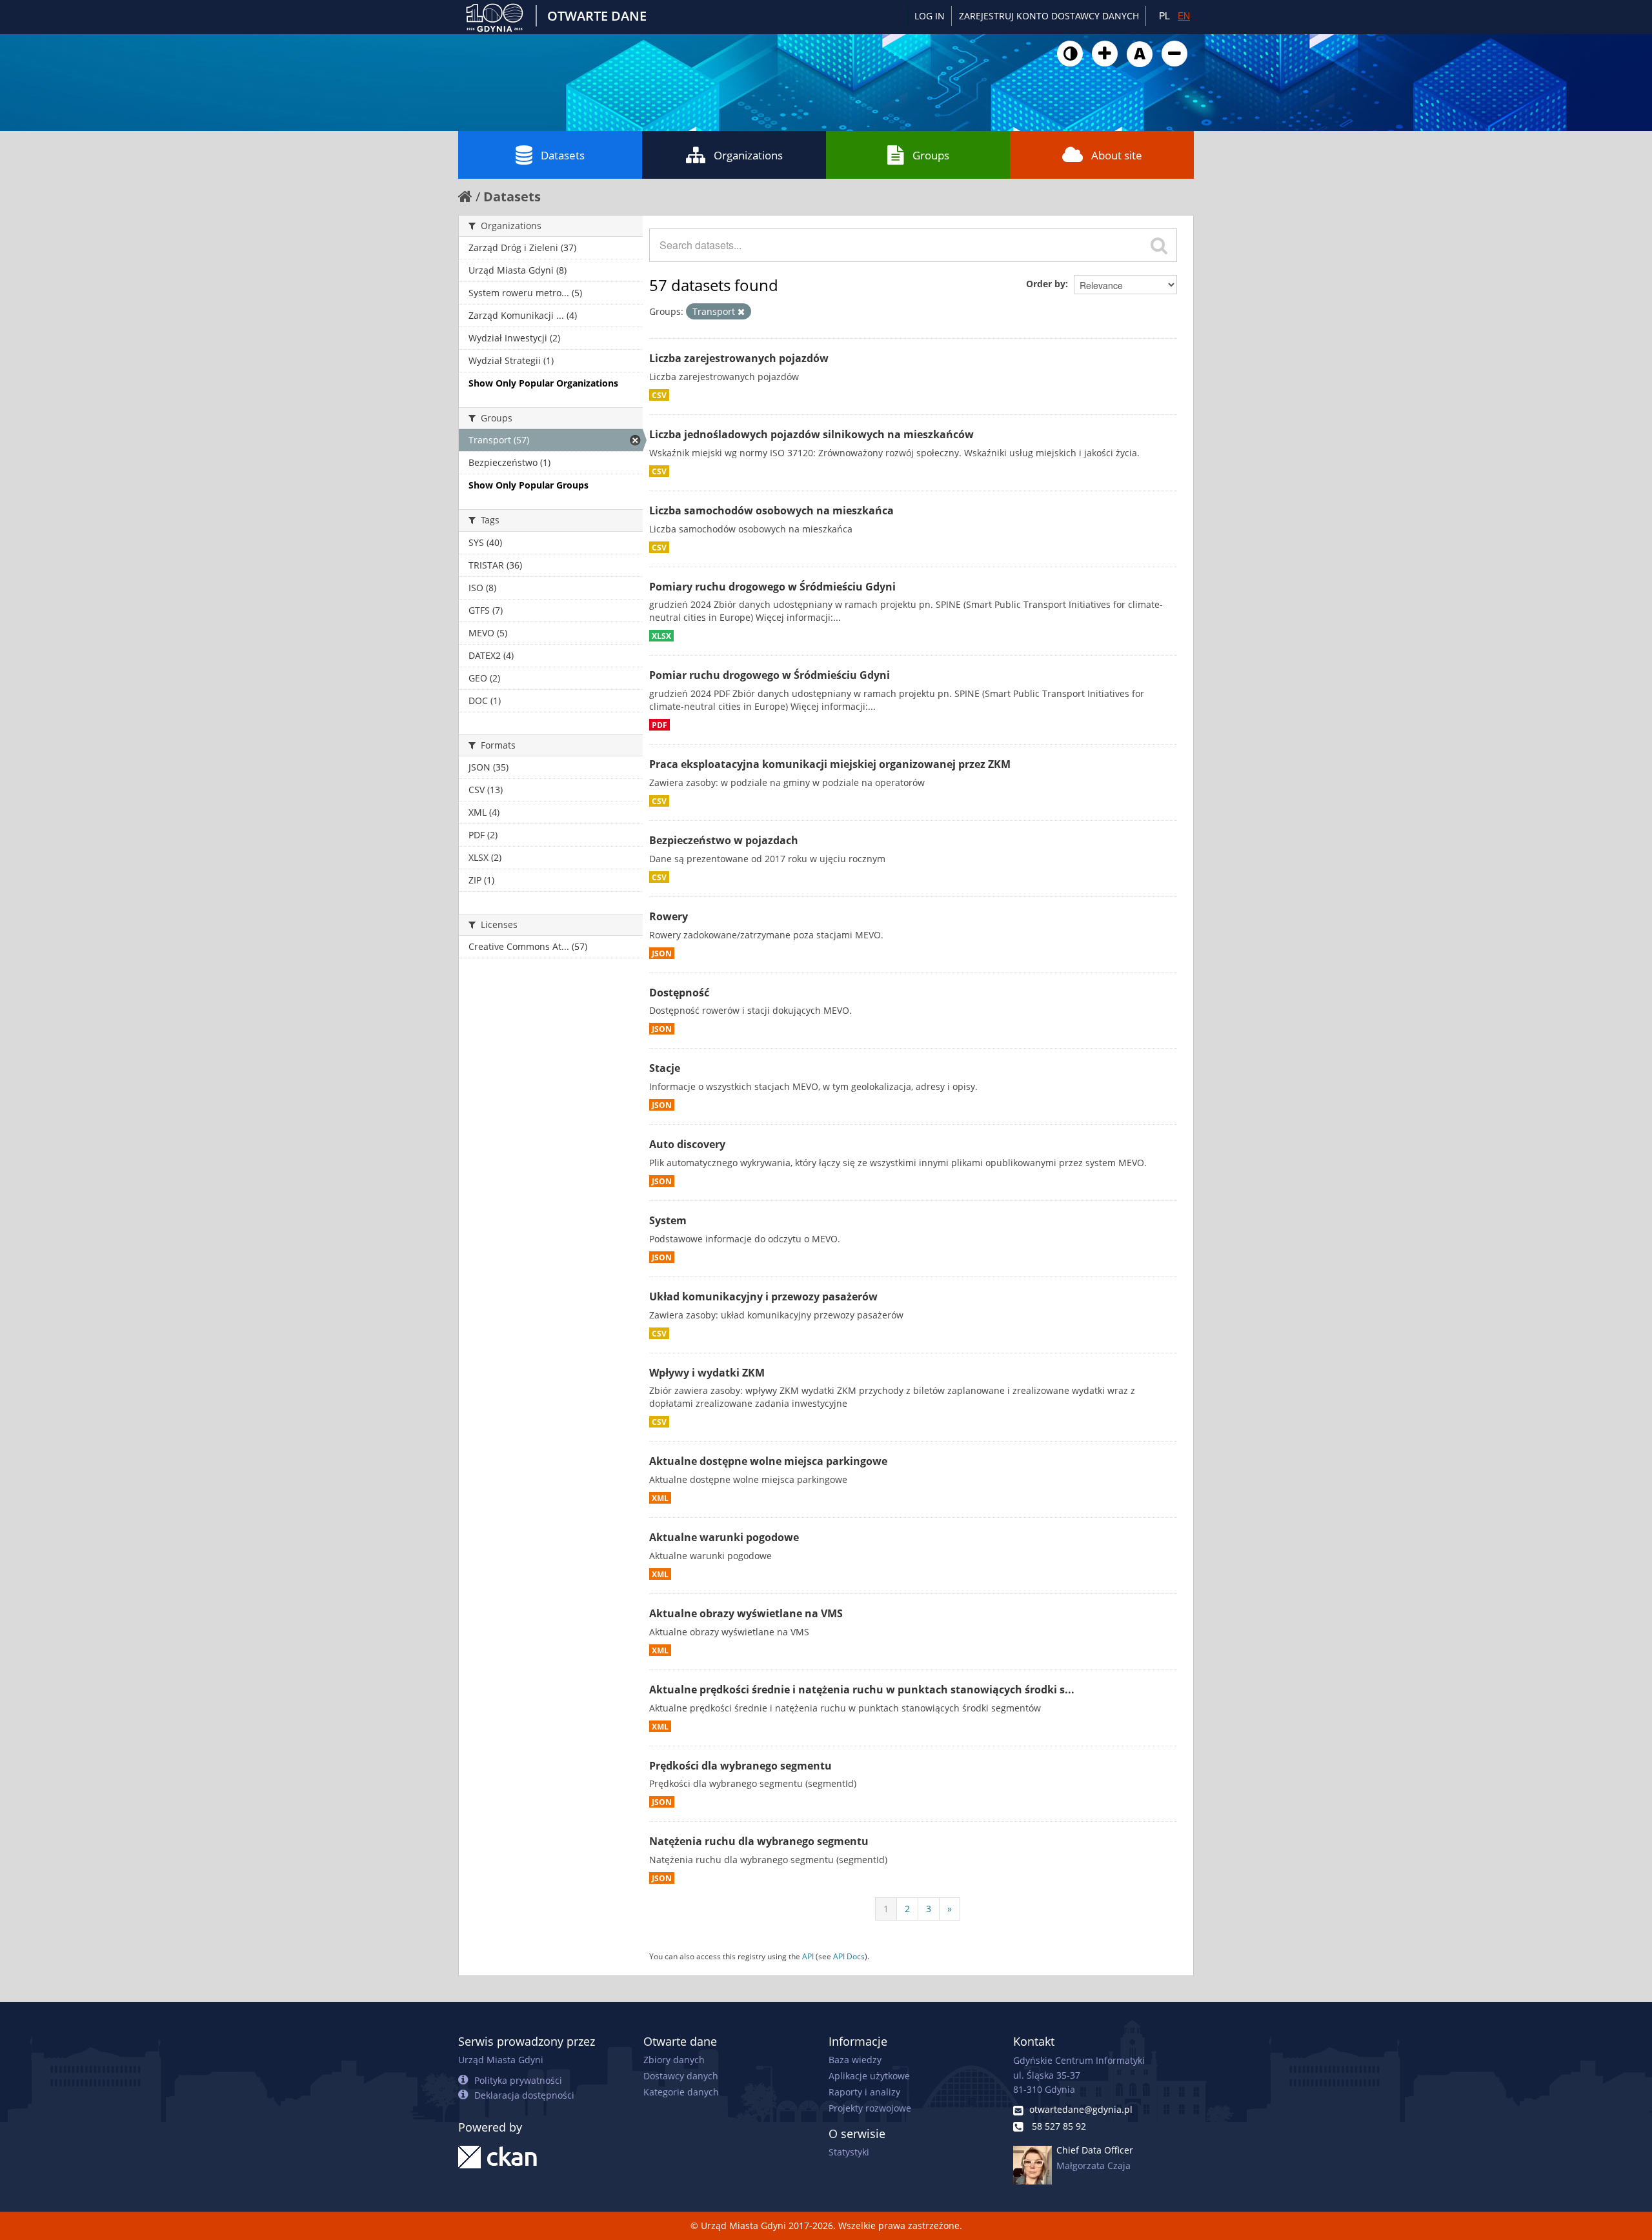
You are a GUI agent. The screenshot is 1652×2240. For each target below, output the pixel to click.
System (668, 1220)
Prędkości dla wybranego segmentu (740, 1766)
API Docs (849, 1956)
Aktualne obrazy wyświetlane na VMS (746, 1613)
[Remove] (741, 312)
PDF (660, 725)
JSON (662, 953)
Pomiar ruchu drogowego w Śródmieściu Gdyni (770, 675)
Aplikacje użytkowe (869, 2076)
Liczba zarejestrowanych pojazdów (739, 358)
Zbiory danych (674, 2060)
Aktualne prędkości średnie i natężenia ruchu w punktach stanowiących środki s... (862, 1690)
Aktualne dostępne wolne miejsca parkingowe (768, 1461)
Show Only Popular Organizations (543, 383)
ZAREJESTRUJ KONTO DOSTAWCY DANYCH (1049, 16)
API (808, 1956)
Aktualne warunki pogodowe (724, 1537)
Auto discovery (687, 1144)
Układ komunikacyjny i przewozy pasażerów (763, 1297)
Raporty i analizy (864, 2092)
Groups (931, 155)
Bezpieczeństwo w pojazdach (724, 840)
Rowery (669, 916)
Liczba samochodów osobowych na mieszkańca (771, 510)
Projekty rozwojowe (870, 2108)
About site (1117, 155)
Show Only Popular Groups (529, 485)
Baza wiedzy (855, 2060)
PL (1164, 15)
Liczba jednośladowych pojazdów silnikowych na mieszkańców (811, 434)
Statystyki (849, 2152)
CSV (659, 395)
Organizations (748, 155)
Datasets (563, 155)
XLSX (661, 636)
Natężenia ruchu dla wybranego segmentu (759, 1841)
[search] (1159, 245)
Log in (930, 16)
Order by (1046, 284)
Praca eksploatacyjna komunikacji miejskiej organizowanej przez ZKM (830, 764)
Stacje (665, 1068)
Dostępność (679, 993)
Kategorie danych (681, 2092)
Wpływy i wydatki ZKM (707, 1373)
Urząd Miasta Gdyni (501, 2060)
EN (1184, 15)
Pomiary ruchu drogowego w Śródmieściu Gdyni (772, 587)
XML (660, 1498)
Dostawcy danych (681, 2076)
